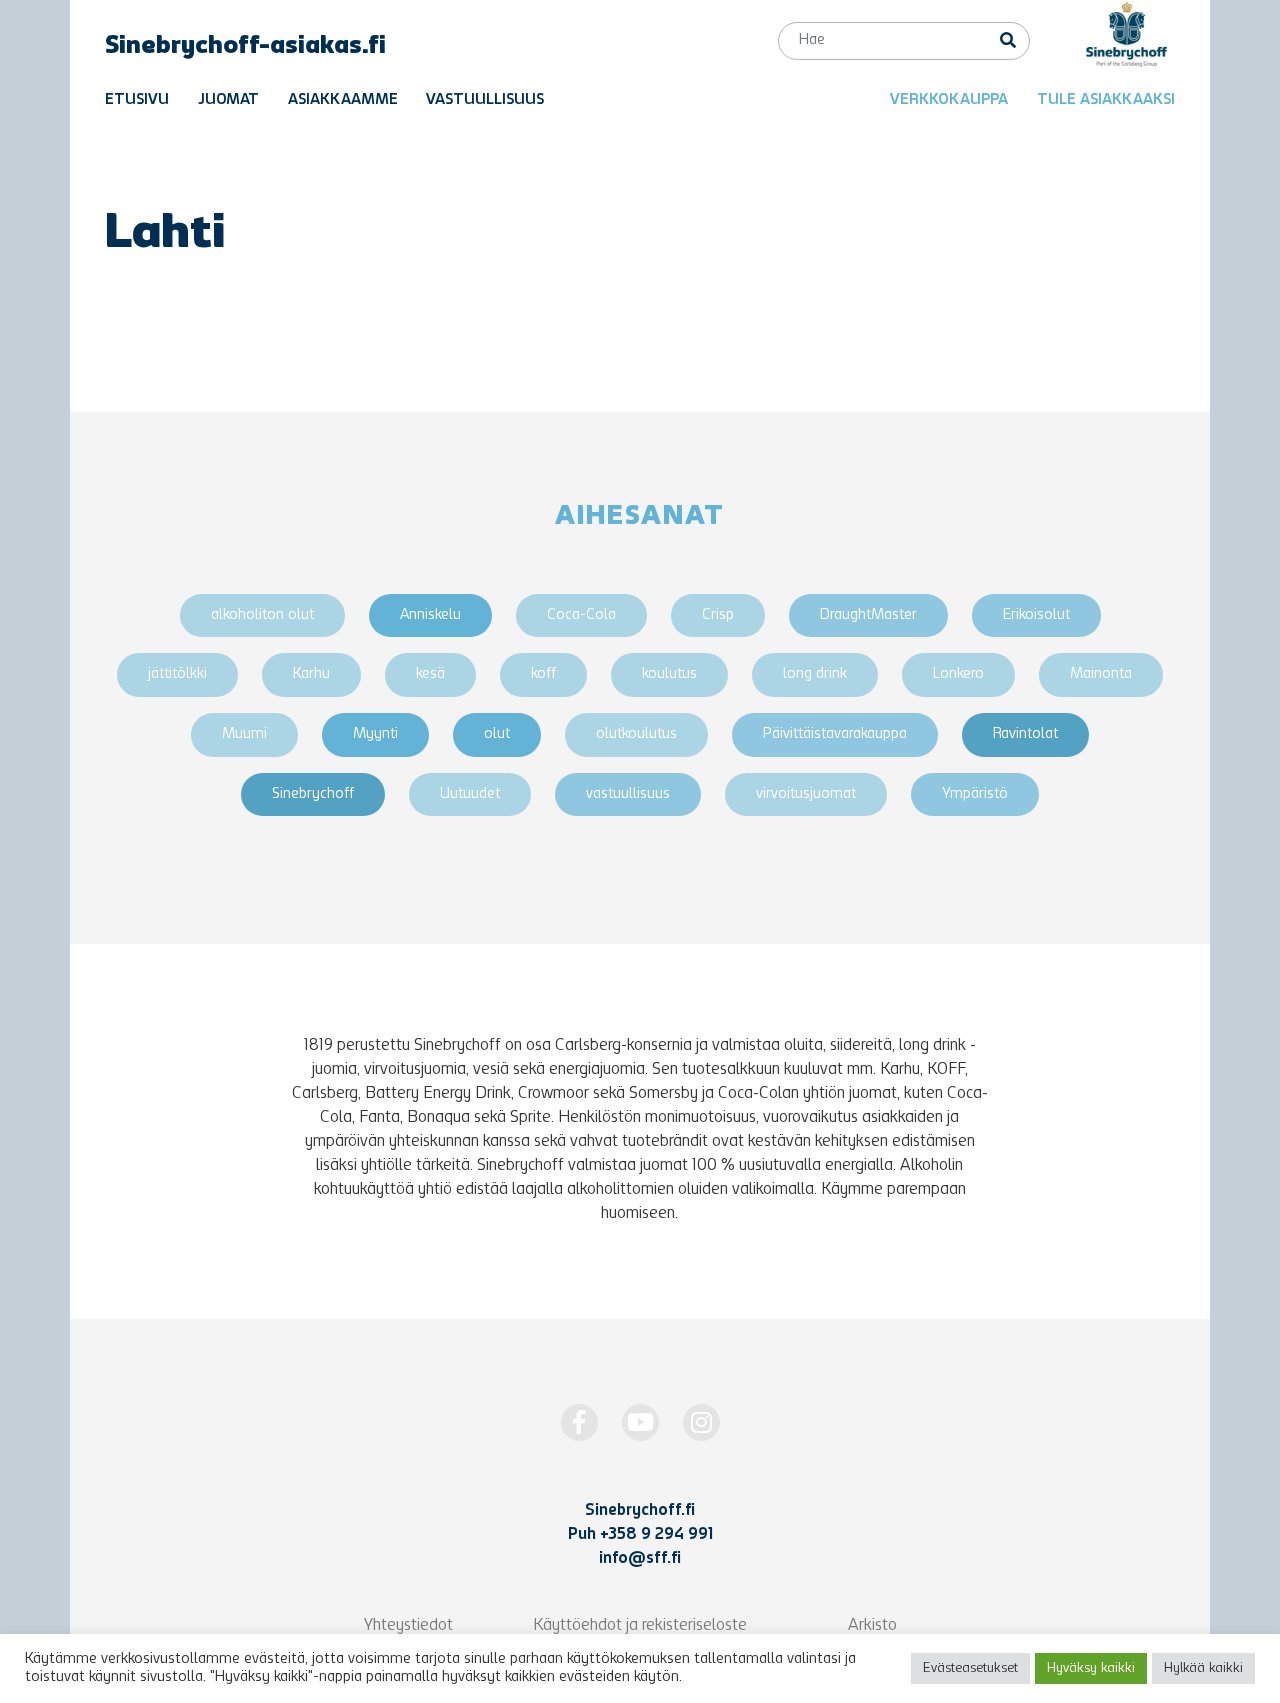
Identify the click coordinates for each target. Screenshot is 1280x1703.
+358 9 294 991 (656, 1535)
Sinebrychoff (313, 794)
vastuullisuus (628, 794)
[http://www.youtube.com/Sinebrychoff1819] (640, 1422)
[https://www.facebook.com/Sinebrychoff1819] (579, 1422)
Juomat (228, 100)
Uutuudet (470, 794)
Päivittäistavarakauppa (835, 734)
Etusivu (137, 100)
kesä (430, 674)
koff (543, 674)
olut (497, 734)
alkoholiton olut (262, 615)
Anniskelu (430, 615)
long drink (815, 674)
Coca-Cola (581, 615)
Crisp (718, 615)
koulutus (669, 674)
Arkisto (872, 1626)
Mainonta (1101, 674)
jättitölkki (177, 674)
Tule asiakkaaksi (1106, 100)
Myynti (375, 734)
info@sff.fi (640, 1559)
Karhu (311, 674)
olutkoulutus (636, 734)
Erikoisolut (1036, 615)
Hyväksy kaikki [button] (1091, 1668)
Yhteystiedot (408, 1626)
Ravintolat (1025, 734)
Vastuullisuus (485, 100)
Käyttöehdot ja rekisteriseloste (640, 1626)
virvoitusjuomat (806, 794)
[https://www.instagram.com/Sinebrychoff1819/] (701, 1422)
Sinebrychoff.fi (640, 1511)
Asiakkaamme (343, 100)
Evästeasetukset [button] (970, 1668)
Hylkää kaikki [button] (1203, 1668)
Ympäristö (975, 794)
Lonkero (958, 674)
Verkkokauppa (949, 100)
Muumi (244, 734)
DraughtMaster (868, 615)
